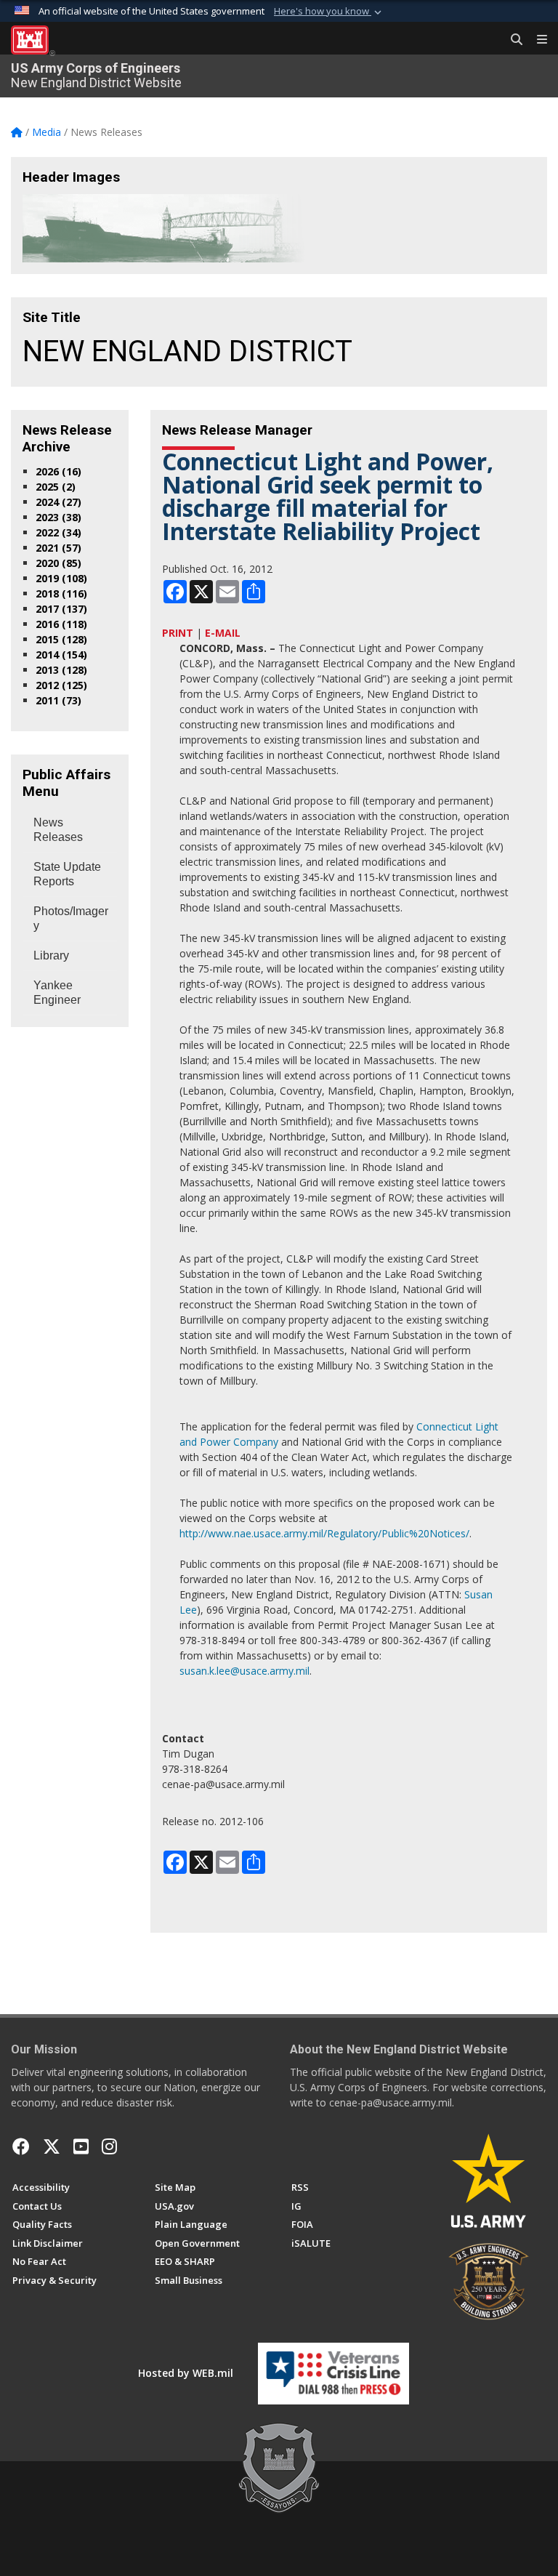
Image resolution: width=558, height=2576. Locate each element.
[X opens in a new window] (52, 2146)
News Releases (58, 830)
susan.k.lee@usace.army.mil (244, 1671)
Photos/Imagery (71, 918)
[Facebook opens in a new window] (21, 2146)
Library (51, 955)
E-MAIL (223, 633)
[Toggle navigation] (536, 40)
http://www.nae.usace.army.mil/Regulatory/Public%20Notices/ (324, 1533)
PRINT (178, 633)
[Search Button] (511, 40)
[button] (329, 12)
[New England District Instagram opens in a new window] (109, 2146)
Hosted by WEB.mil (186, 2373)
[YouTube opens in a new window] (81, 2146)
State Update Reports (67, 874)
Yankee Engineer (57, 993)
